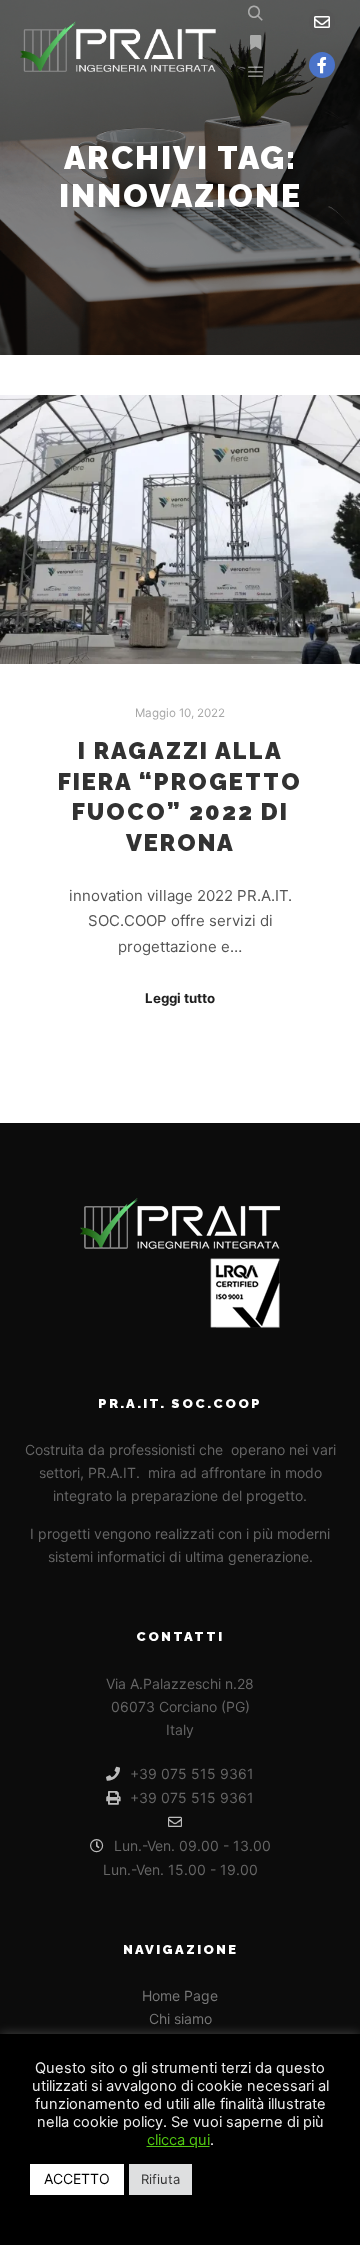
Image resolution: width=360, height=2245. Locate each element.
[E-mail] (322, 22)
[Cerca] (256, 14)
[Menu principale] (256, 72)
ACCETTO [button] (77, 2178)
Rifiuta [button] (160, 2179)
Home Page (180, 1995)
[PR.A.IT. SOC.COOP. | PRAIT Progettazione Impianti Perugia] (120, 43)
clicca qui (178, 2140)
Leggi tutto (180, 998)
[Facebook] (322, 65)
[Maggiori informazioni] (256, 43)
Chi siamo (180, 2018)
